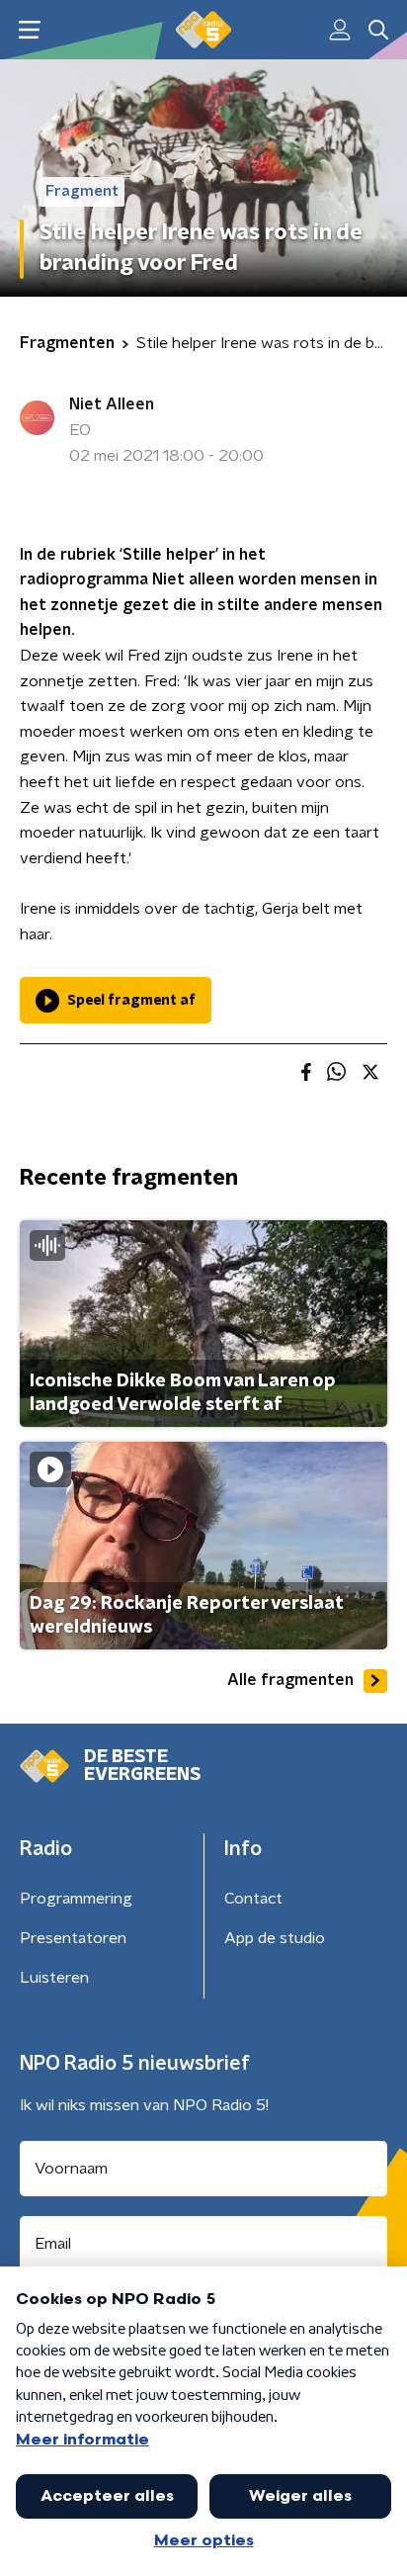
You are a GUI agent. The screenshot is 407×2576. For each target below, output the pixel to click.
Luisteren (54, 1978)
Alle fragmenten (290, 1680)
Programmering (76, 1899)
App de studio (275, 1938)
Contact (253, 1899)
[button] (29, 30)
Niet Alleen (112, 404)
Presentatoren (73, 1938)
